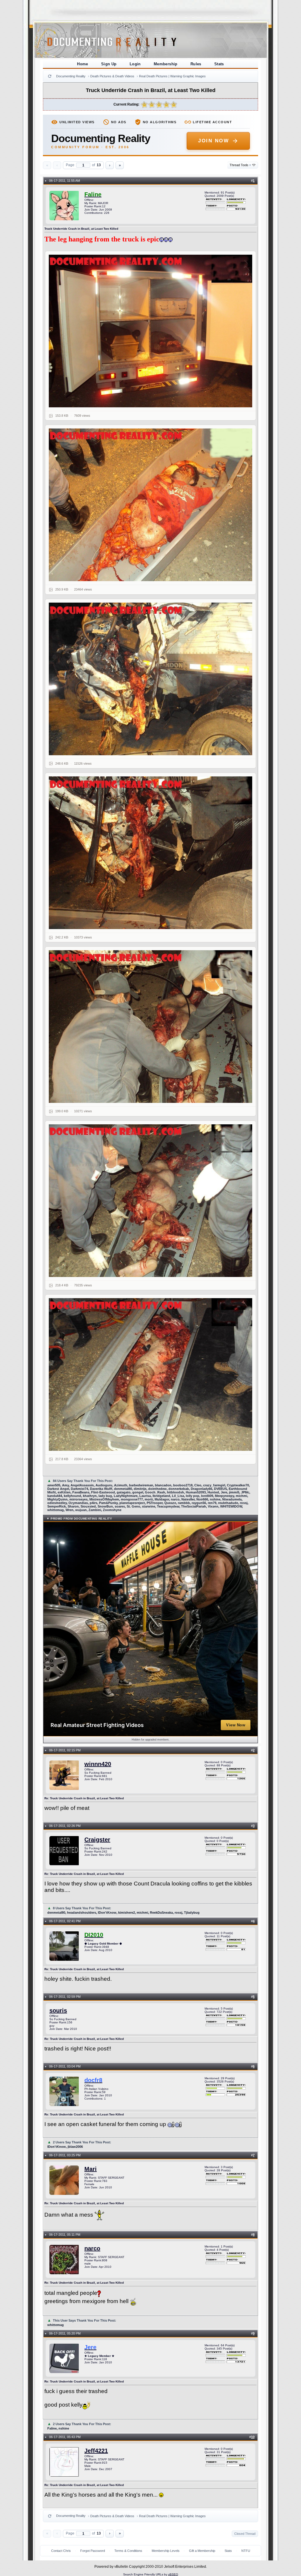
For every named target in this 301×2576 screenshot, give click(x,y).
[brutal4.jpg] (150, 1027)
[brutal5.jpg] (150, 1201)
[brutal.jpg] (150, 331)
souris (58, 2010)
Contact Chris (61, 2551)
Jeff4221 (96, 2451)
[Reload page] (50, 76)
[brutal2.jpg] (150, 679)
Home (83, 64)
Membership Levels (166, 2551)
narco (92, 2248)
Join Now (214, 141)
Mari (91, 2169)
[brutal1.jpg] (150, 505)
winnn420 (98, 1764)
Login (135, 64)
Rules (196, 64)
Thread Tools (240, 165)
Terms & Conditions (128, 2551)
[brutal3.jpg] (150, 853)
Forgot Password (93, 2551)
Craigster (97, 1840)
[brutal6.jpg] (150, 1374)
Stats (219, 64)
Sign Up (109, 64)
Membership (166, 64)
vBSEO (173, 2574)
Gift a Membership (202, 2551)
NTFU (246, 2551)
